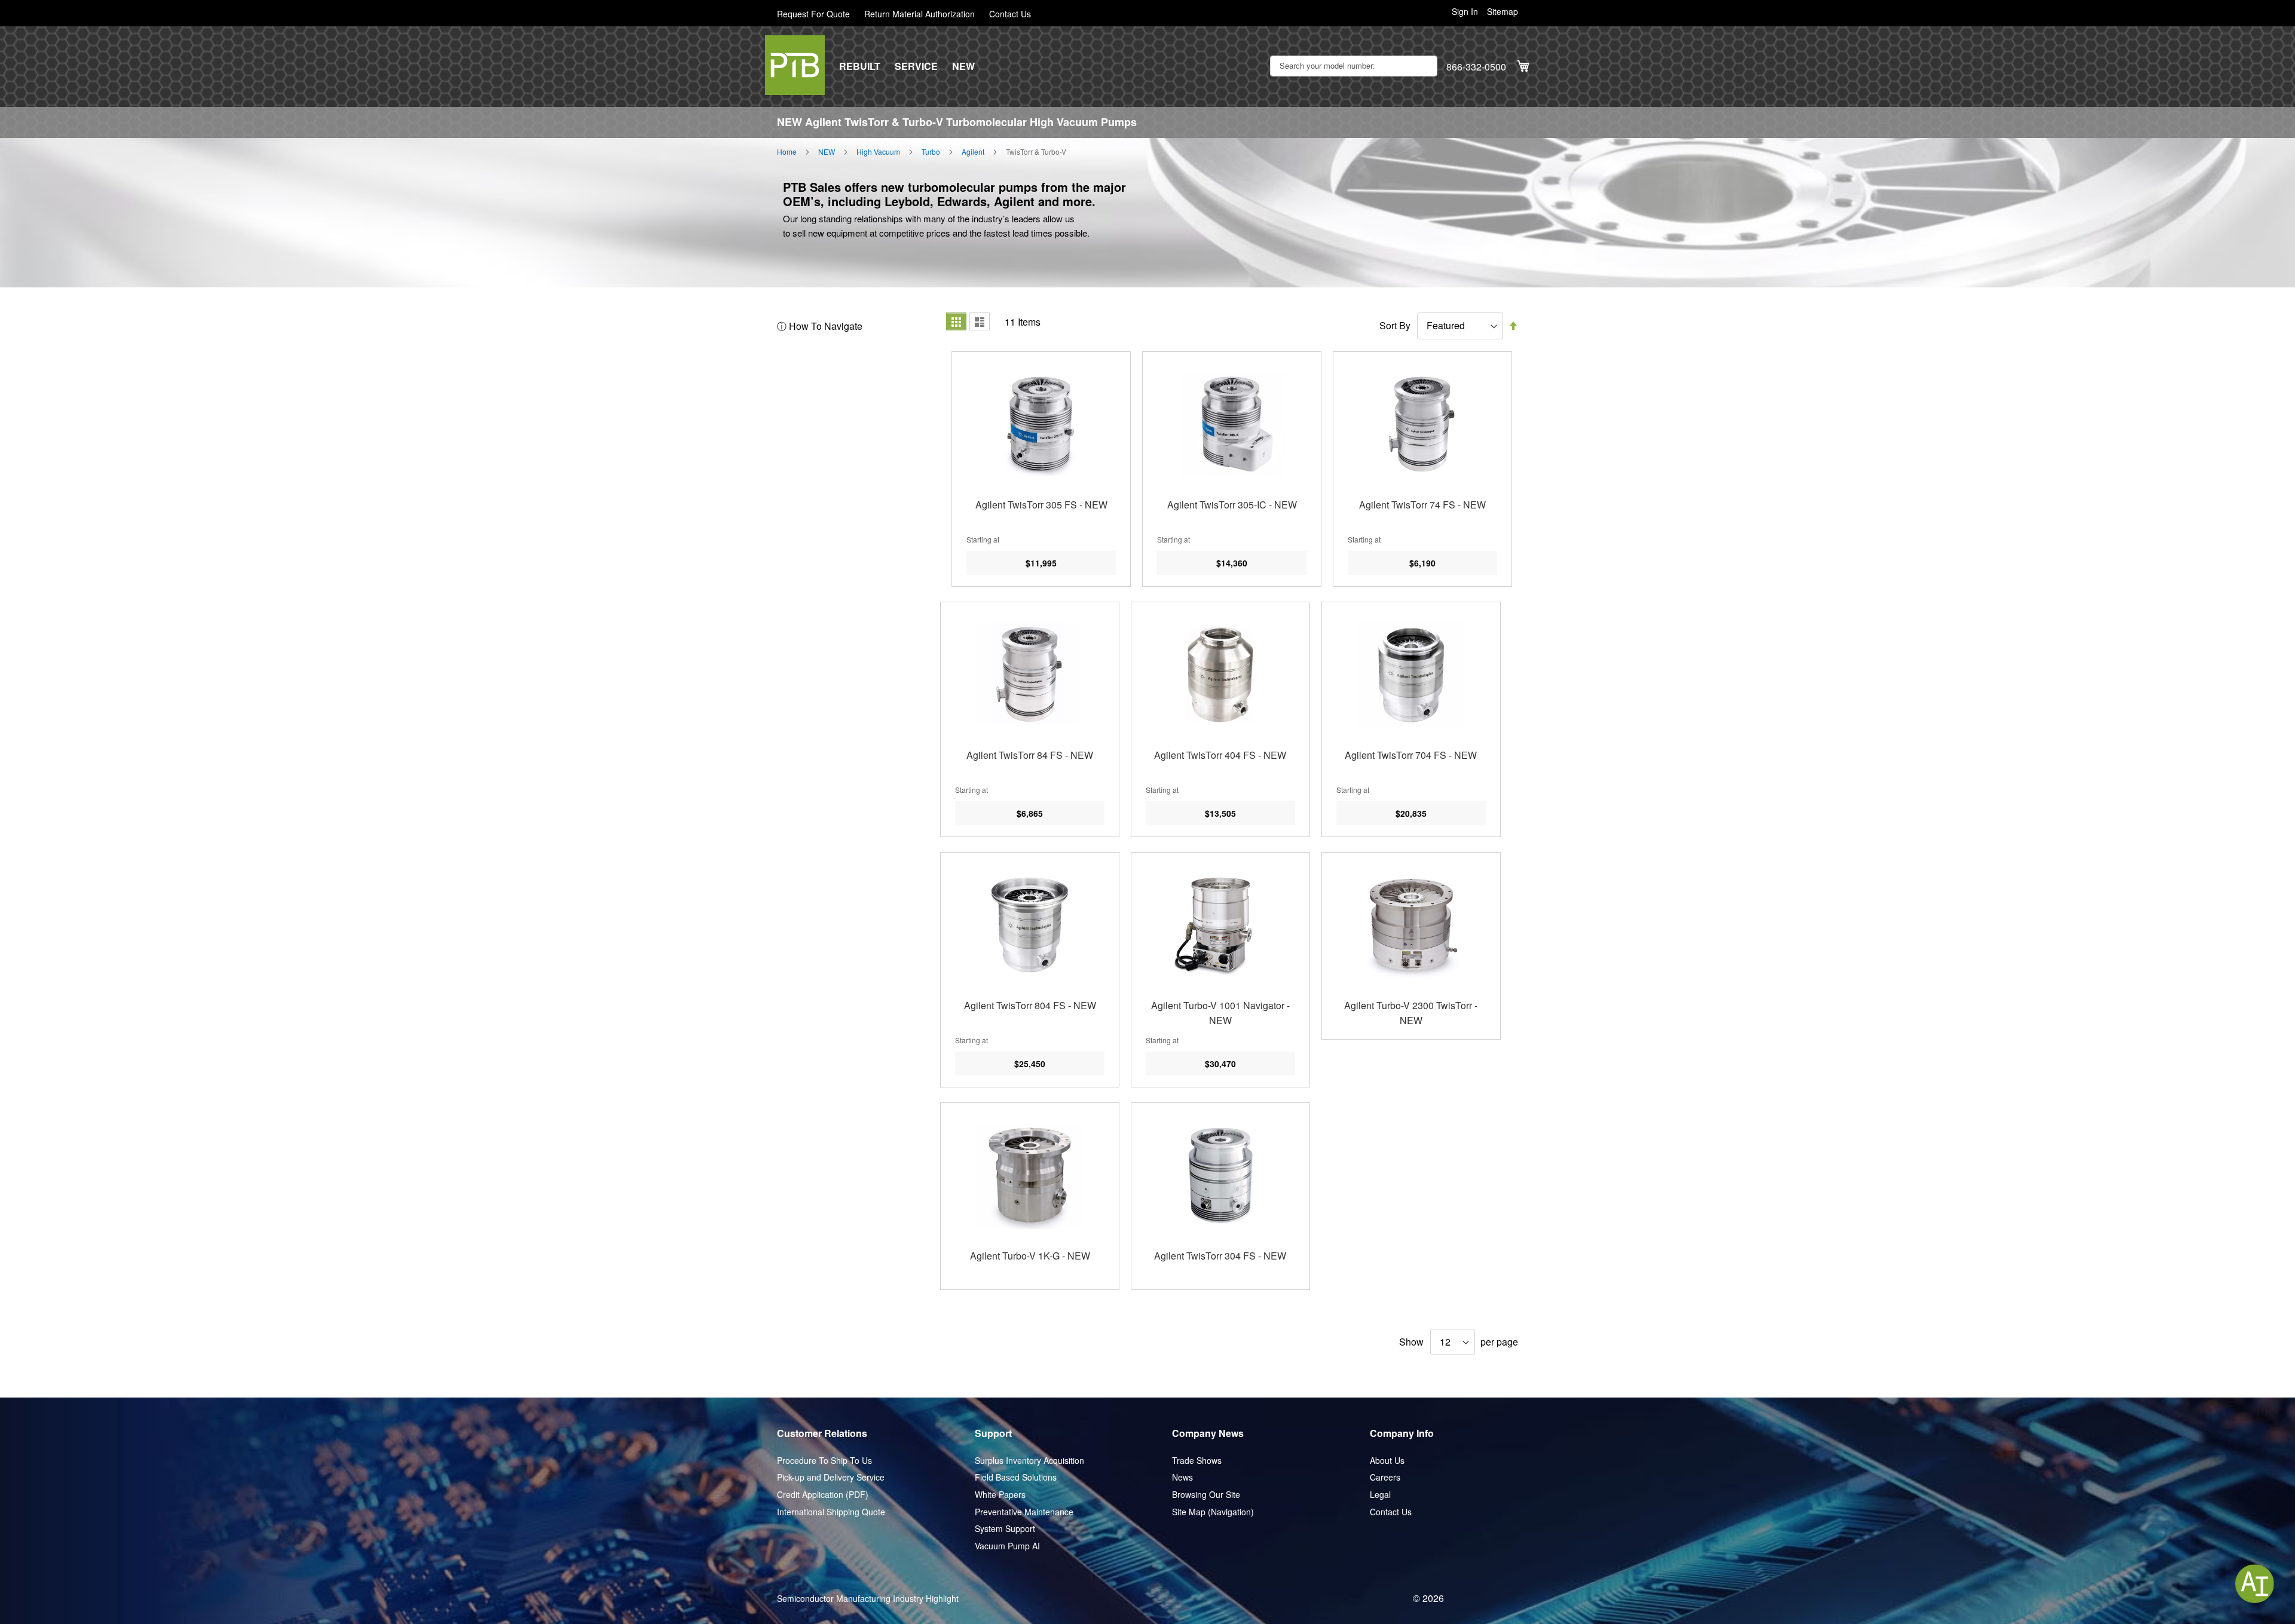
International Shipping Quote (831, 1512)
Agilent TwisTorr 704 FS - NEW (1411, 755)
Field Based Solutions (1016, 1477)
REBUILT (860, 66)
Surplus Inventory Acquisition (1029, 1461)
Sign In (1465, 12)
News (1182, 1477)
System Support (1005, 1529)
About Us (1387, 1461)
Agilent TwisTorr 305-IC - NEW (1232, 505)
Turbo (931, 152)
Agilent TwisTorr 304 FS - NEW (1220, 1256)
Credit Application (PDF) (823, 1495)
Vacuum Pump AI (1007, 1546)
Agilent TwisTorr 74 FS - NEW (1422, 505)
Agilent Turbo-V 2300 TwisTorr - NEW (1411, 1013)
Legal (1380, 1495)
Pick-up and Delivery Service (831, 1477)
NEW (963, 66)
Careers (1385, 1477)
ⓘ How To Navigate (820, 326)
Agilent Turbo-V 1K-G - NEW (1030, 1256)
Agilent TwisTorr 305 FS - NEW (1041, 505)
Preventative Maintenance (1024, 1512)
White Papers (1000, 1495)
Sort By (1395, 326)
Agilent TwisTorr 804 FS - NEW (1030, 1005)
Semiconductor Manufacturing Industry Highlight (868, 1599)
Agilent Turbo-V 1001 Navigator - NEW (1220, 1013)
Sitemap (1503, 12)
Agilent (973, 152)
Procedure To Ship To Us (824, 1461)
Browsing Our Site (1206, 1495)
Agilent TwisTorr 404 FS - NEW (1220, 755)
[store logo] (795, 65)
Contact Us (1010, 14)
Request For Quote (813, 14)
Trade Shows (1197, 1461)
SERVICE (916, 66)
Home (787, 152)
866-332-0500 (1476, 67)
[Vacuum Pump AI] (2255, 1584)
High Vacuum (878, 152)
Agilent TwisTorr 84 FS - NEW (1030, 755)
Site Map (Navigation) (1213, 1512)
